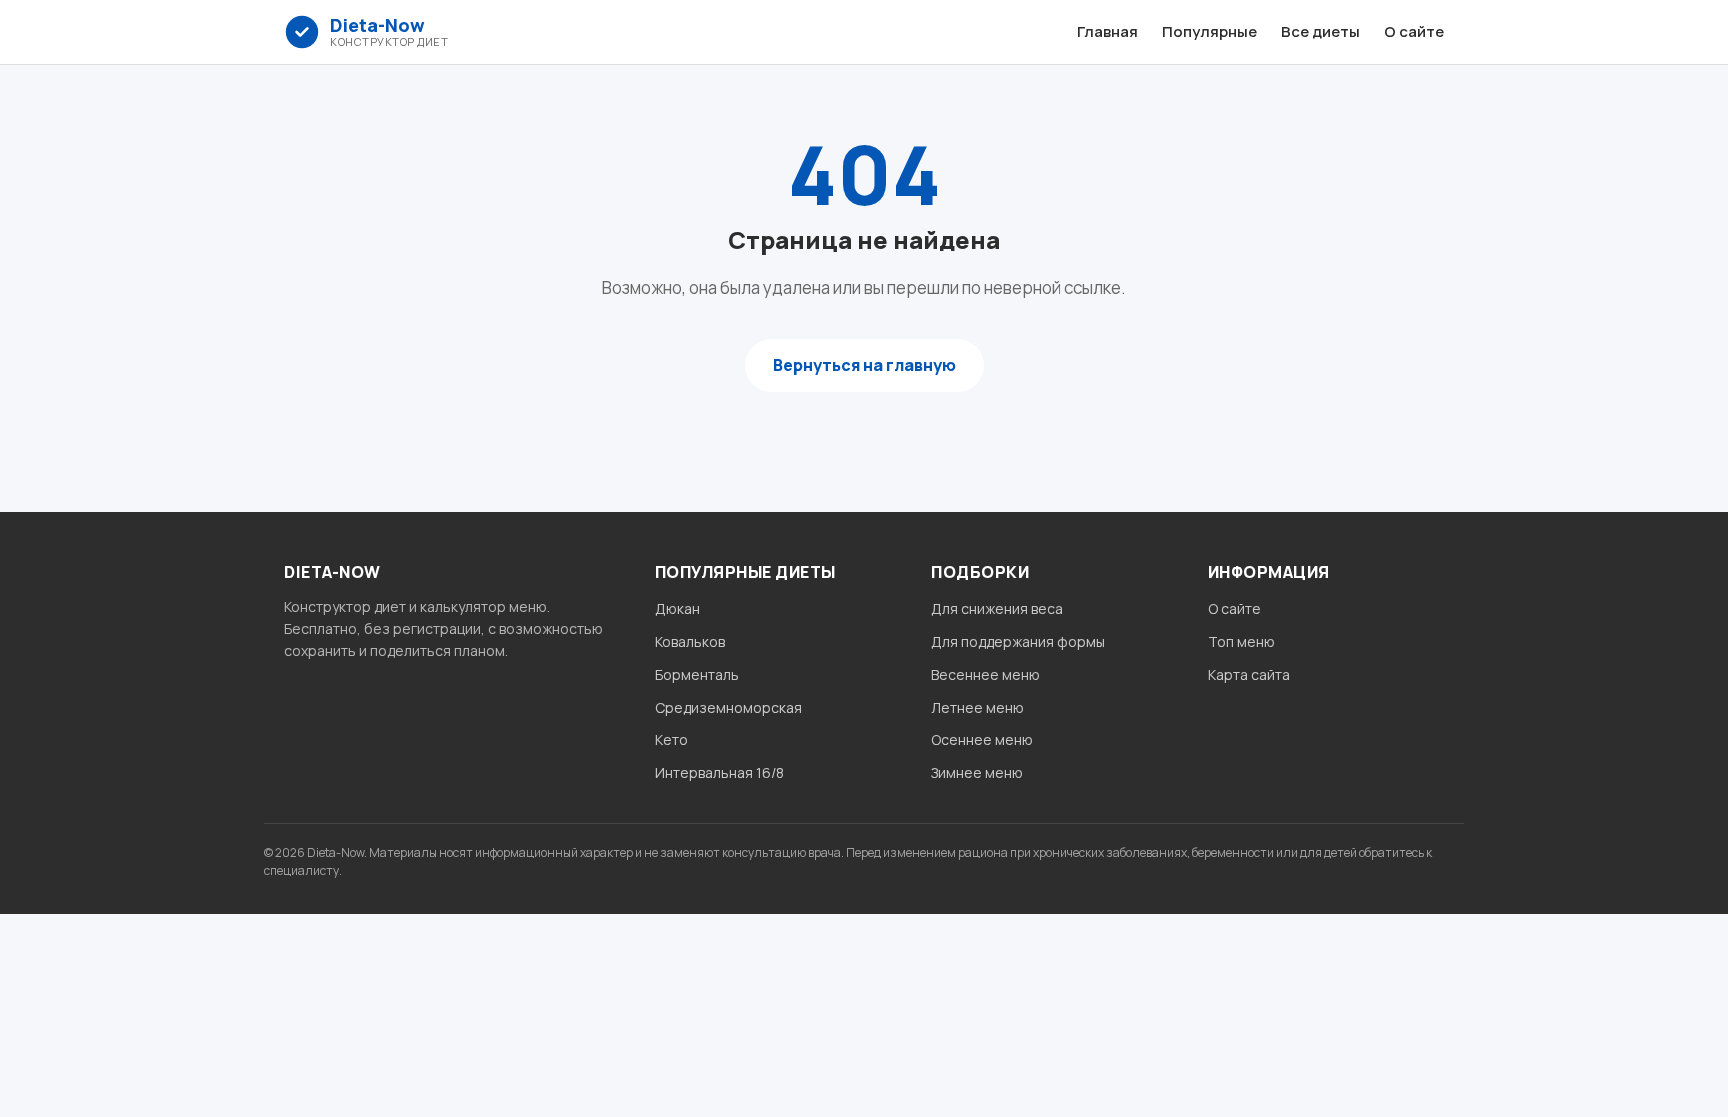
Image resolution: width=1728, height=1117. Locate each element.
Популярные (1209, 31)
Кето (671, 739)
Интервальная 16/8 (719, 772)
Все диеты (1320, 31)
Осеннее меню (982, 739)
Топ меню (1241, 641)
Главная (1107, 31)
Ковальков (690, 641)
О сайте (1414, 31)
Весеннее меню (985, 674)
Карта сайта (1249, 674)
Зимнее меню (977, 772)
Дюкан (677, 608)
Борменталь (697, 674)
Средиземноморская (728, 707)
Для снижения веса (997, 608)
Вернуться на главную (864, 365)
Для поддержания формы (1018, 641)
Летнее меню (977, 707)
